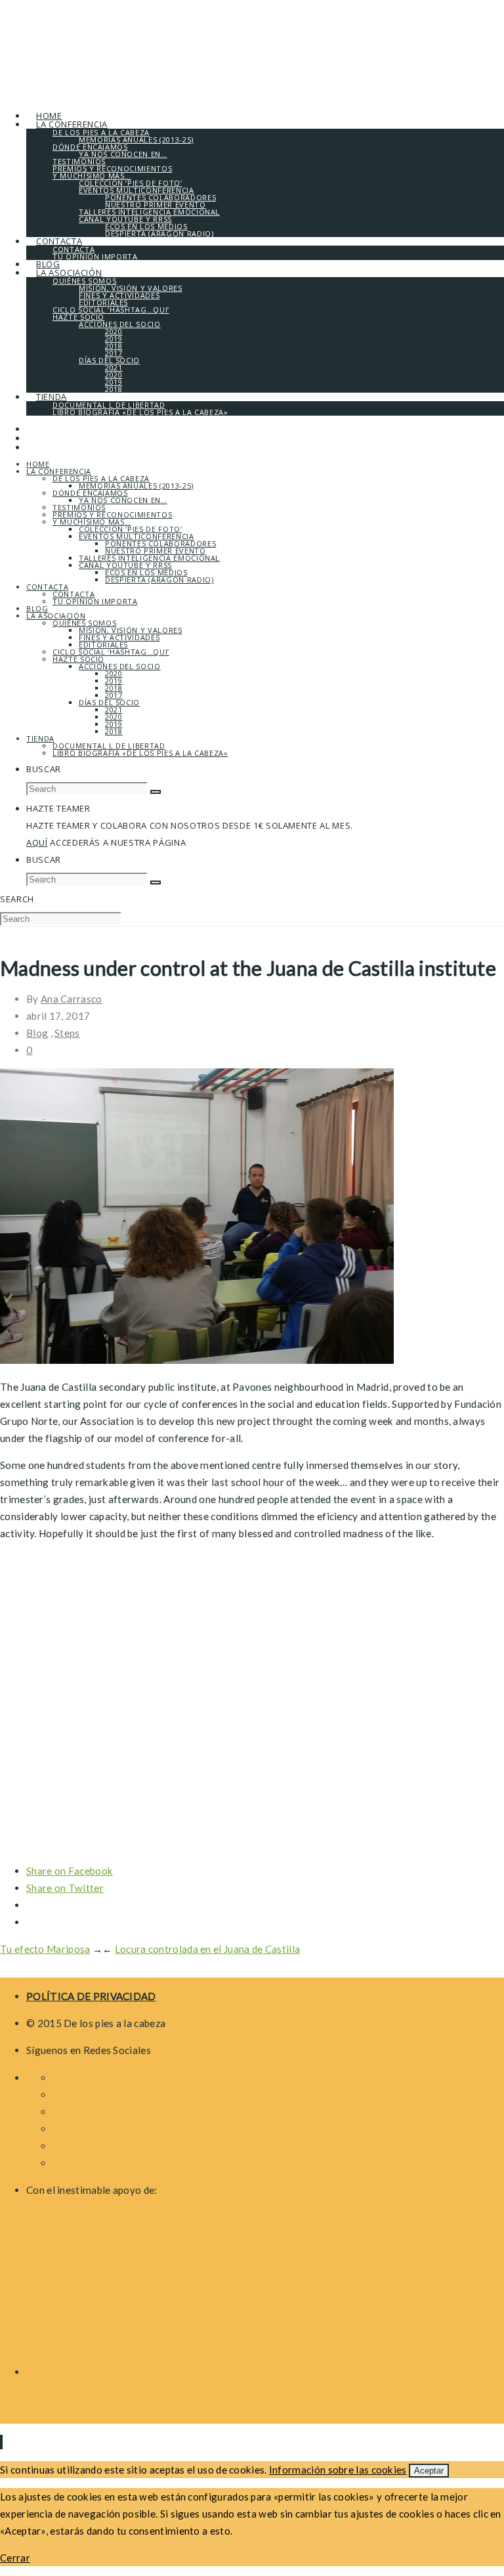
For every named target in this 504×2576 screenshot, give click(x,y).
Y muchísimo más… (92, 522)
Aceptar (429, 2471)
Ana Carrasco (72, 999)
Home (38, 464)
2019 (114, 681)
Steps (67, 1033)
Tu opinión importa (95, 601)
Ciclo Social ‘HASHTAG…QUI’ (111, 652)
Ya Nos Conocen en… (123, 500)
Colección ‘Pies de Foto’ (131, 529)
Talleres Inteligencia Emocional (149, 558)
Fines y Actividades (119, 637)
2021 (114, 709)
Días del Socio (109, 702)
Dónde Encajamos (90, 493)
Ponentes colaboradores (160, 543)
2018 (114, 688)
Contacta (47, 587)
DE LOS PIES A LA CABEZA (101, 478)
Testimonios (79, 507)
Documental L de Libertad (109, 746)
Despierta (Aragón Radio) (159, 579)
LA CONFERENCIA (59, 471)
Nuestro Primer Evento (156, 551)
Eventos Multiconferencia (136, 536)
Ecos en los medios (146, 572)
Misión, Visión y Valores (131, 630)
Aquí (37, 842)
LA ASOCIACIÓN (56, 616)
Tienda (40, 738)
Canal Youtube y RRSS (125, 565)
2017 (114, 695)
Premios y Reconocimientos (112, 514)
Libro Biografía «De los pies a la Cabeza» (140, 753)
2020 (114, 673)
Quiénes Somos (84, 623)
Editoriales (103, 644)
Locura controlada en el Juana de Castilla (207, 1949)
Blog (37, 608)
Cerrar (15, 2558)
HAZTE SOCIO (78, 659)
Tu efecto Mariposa (45, 1949)
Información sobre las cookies (338, 2470)
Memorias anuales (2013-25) (136, 486)
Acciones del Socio (120, 666)
